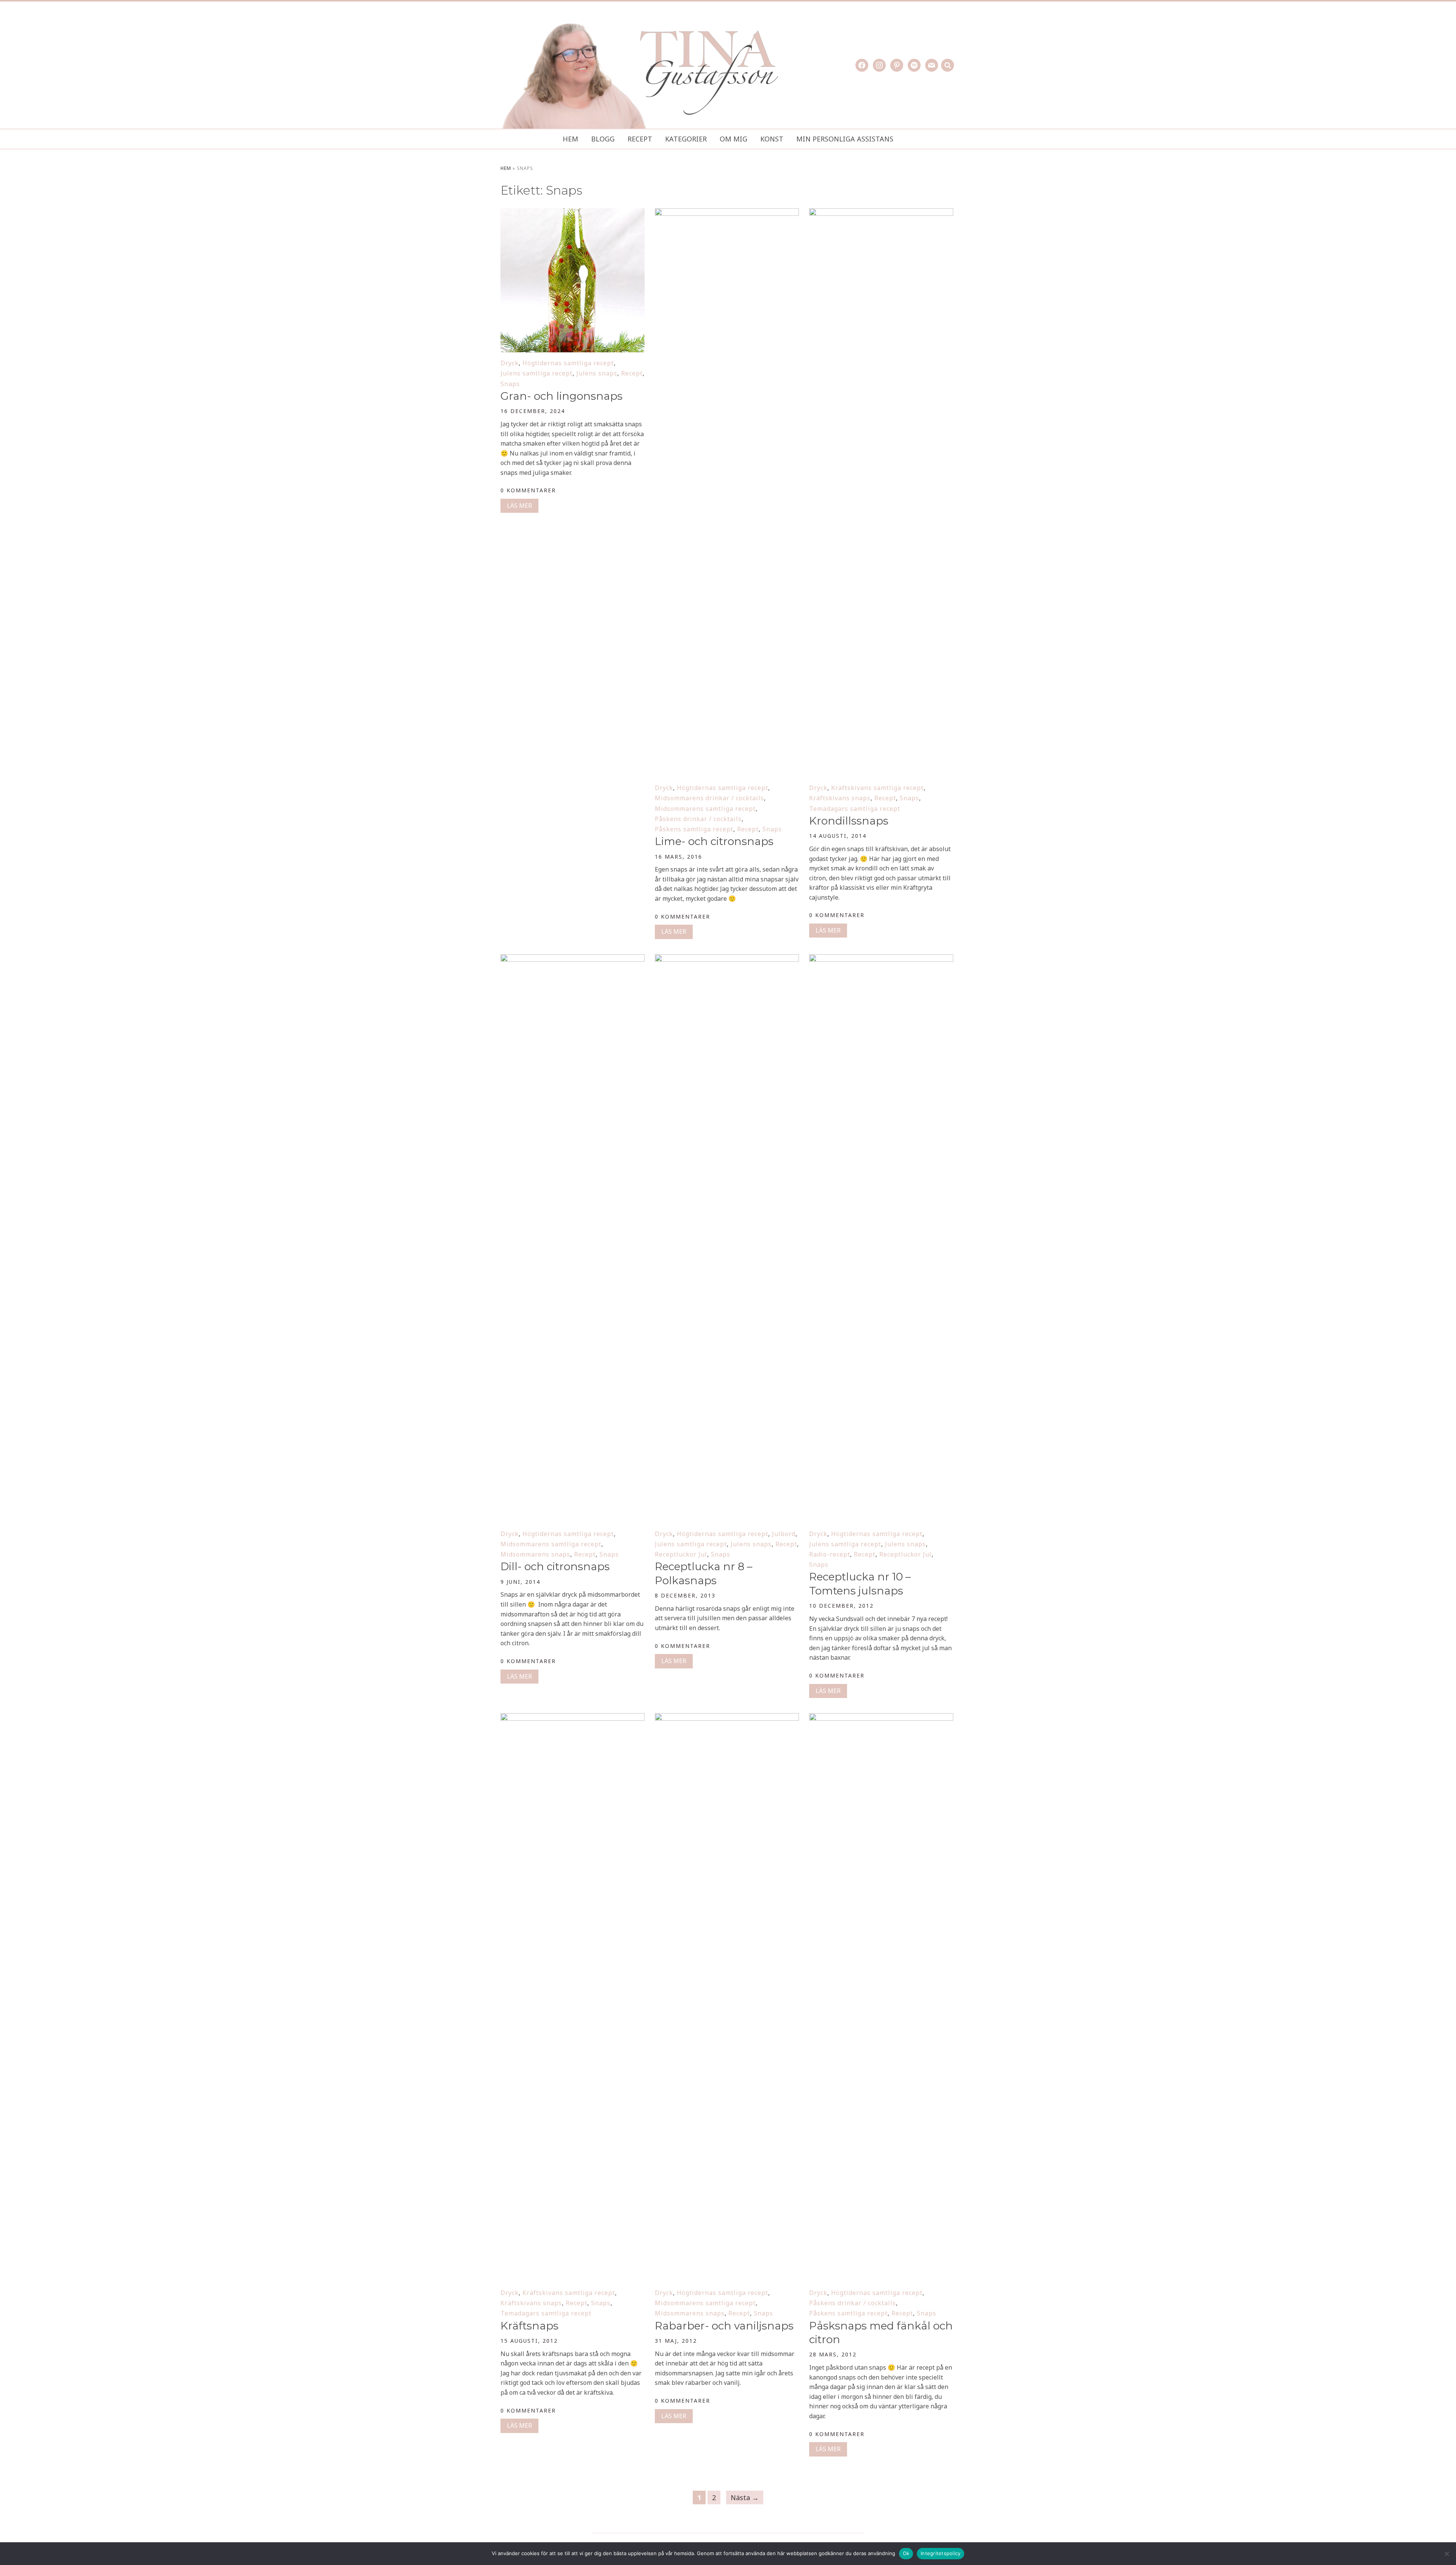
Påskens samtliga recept (694, 829)
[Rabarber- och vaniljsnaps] (727, 1718)
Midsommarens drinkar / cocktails (709, 798)
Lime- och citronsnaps (714, 841)
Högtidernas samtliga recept (568, 363)
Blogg (603, 139)
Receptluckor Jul (681, 1554)
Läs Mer (519, 506)
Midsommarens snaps (535, 1554)
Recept (640, 139)
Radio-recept (830, 1554)
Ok (906, 2553)
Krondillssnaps (849, 821)
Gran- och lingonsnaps (562, 396)
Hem (570, 139)
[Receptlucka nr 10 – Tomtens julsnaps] (881, 959)
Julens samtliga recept (537, 373)
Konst (772, 139)
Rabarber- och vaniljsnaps (724, 2326)
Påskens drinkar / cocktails (698, 819)
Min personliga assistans (845, 139)
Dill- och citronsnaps (555, 1566)
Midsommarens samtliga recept (705, 809)
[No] (1447, 2554)
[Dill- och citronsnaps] (573, 959)
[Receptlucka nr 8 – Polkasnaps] (727, 959)
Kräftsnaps (530, 2326)
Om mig (733, 139)
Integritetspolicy (941, 2553)
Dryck (510, 363)
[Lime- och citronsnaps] (727, 213)
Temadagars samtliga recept (855, 809)
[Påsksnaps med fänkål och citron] (881, 1718)
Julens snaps (597, 373)
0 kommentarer (528, 490)
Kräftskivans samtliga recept (877, 788)
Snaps (510, 384)
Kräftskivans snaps (840, 798)
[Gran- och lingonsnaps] (573, 213)
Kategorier (686, 139)
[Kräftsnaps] (573, 1718)
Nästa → (745, 2497)
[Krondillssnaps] (881, 213)
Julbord (784, 1534)
